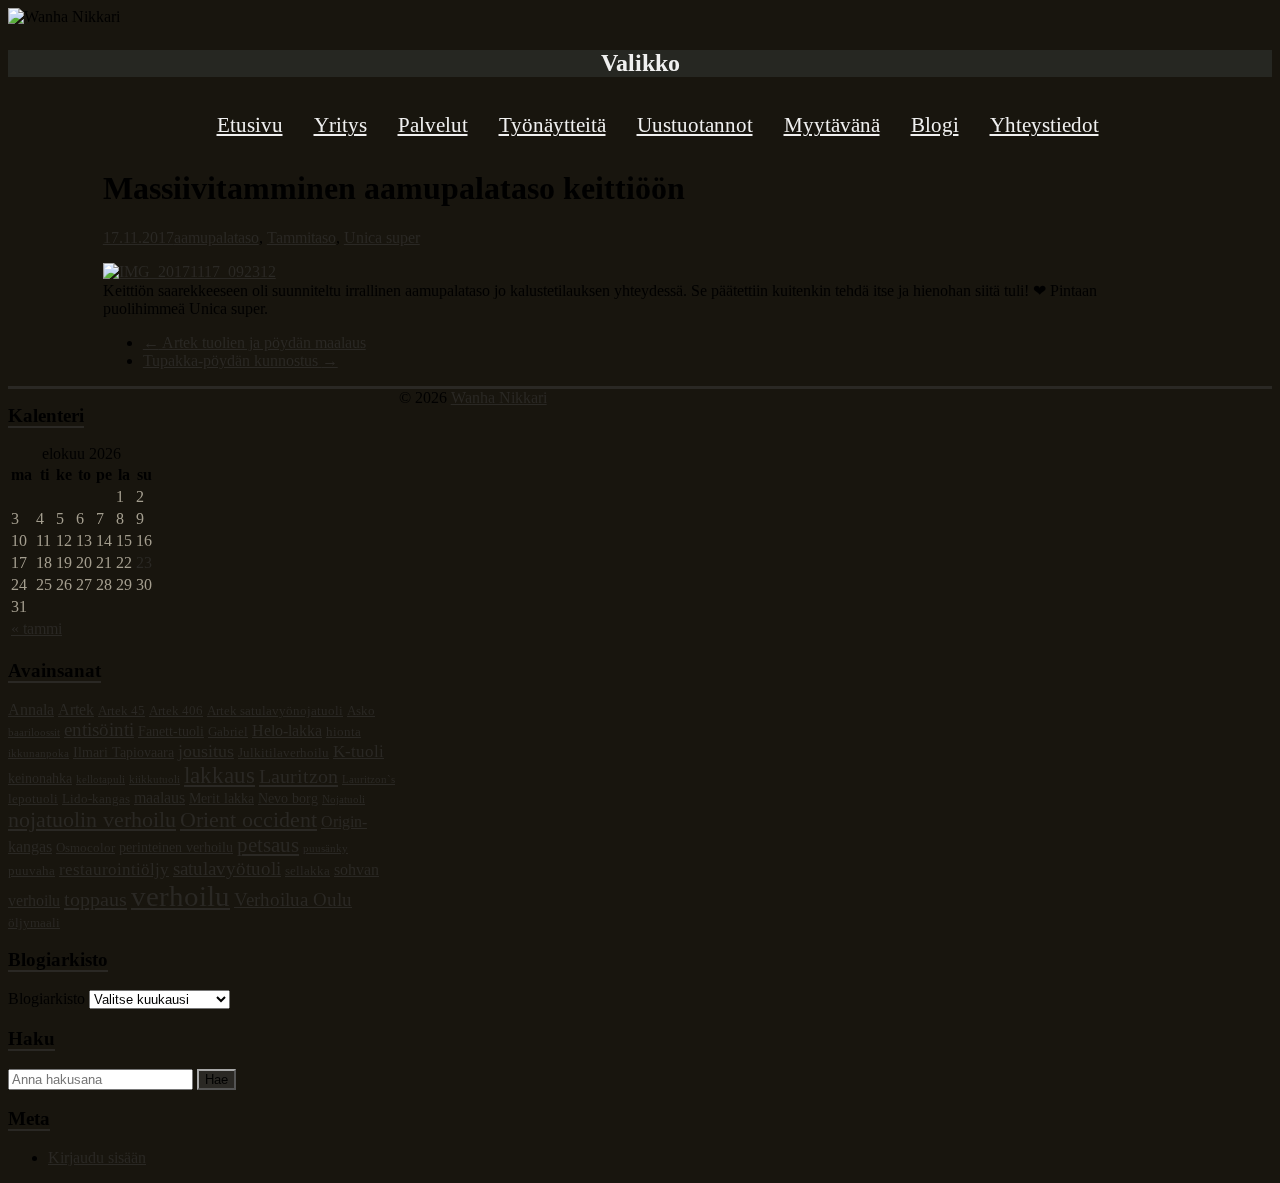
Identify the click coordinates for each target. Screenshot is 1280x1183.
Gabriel (228, 732)
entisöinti (99, 729)
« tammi (36, 628)
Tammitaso (301, 237)
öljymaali (34, 923)
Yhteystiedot (1044, 125)
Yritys (340, 125)
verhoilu (180, 896)
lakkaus (219, 775)
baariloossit (34, 732)
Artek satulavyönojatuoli (275, 711)
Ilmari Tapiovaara (123, 752)
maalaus (159, 797)
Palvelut (433, 125)
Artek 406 (176, 711)
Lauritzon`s (368, 779)
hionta (343, 732)
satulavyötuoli (227, 868)
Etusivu (250, 125)
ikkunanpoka (38, 753)
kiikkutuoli (154, 779)
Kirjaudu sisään (97, 1157)
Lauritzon (298, 776)
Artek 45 (121, 711)
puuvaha (31, 871)
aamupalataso (216, 237)
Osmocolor (85, 848)
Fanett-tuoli (171, 731)
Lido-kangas (96, 799)
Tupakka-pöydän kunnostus (240, 360)
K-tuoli (358, 751)
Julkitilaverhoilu (283, 753)
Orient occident (248, 819)
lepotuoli (33, 799)
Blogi (935, 125)
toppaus (95, 899)
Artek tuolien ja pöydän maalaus (254, 342)
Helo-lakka (287, 730)
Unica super (382, 237)
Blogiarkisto (46, 998)
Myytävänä (832, 125)
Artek (76, 709)
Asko (361, 711)
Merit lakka (221, 798)
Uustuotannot (695, 125)
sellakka (307, 871)
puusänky (325, 848)
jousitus (206, 751)
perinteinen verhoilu (176, 847)
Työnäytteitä (552, 125)
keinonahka (40, 778)
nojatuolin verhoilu (92, 819)
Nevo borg (288, 798)
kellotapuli (100, 779)
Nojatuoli (343, 799)
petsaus (268, 845)
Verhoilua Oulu (293, 899)
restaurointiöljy (114, 869)
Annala (31, 709)
